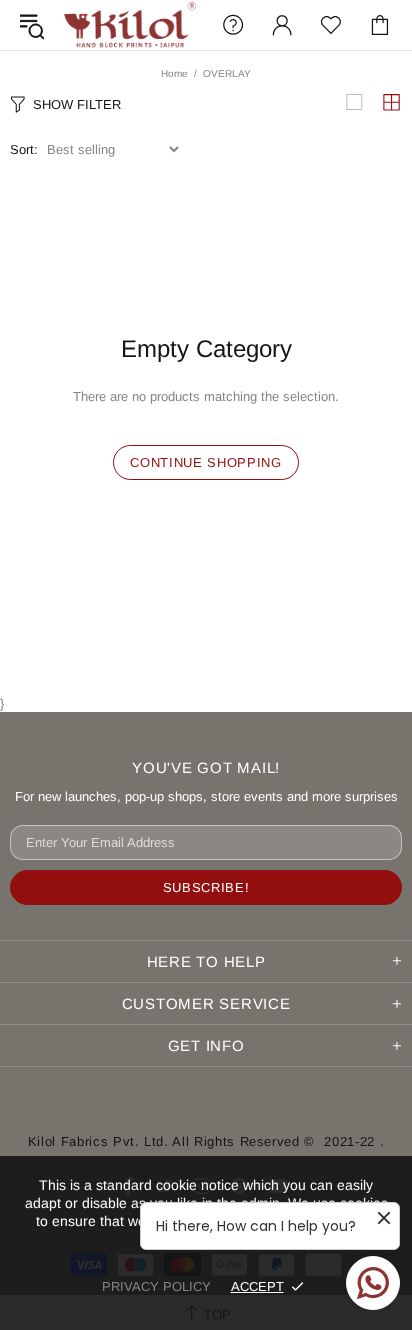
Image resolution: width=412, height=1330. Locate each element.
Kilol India (130, 25)
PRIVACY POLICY (156, 1286)
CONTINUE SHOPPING (205, 462)
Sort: (24, 149)
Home (174, 73)
